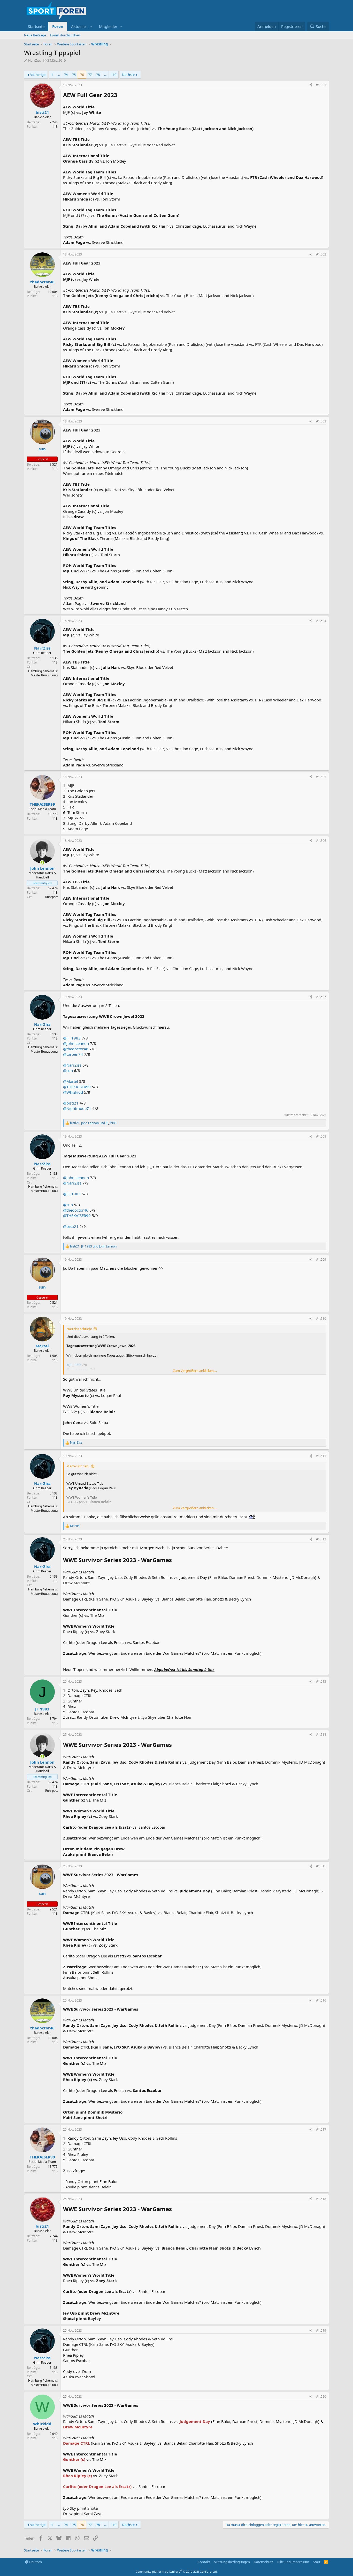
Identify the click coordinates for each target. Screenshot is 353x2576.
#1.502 (321, 254)
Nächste (128, 75)
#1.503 (321, 421)
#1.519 (321, 2330)
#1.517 (321, 2129)
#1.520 (321, 2397)
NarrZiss (34, 60)
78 (98, 75)
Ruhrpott (51, 897)
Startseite (36, 26)
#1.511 (321, 1456)
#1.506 (321, 841)
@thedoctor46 (76, 1049)
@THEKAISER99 (77, 1087)
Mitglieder (108, 26)
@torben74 (73, 1054)
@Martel (71, 1081)
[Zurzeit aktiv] (42, 863)
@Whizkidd (73, 1092)
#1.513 (321, 1681)
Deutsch (35, 2562)
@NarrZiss (72, 1065)
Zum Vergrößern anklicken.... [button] (195, 1371)
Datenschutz (263, 2562)
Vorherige (38, 75)
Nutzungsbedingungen (232, 2562)
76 (82, 75)
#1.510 (321, 1319)
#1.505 (321, 777)
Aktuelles (79, 26)
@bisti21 (71, 1103)
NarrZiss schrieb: (79, 1329)
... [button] (59, 75)
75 (74, 75)
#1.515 (321, 1866)
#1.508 (321, 1136)
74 (66, 75)
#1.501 (321, 85)
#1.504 (321, 621)
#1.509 (321, 1259)
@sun (68, 1070)
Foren (58, 26)
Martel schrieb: (78, 1466)
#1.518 (321, 2199)
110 (114, 75)
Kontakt (204, 2562)
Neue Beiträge (35, 35)
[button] (91, 26)
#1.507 (321, 997)
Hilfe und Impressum (293, 2562)
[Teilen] (311, 85)
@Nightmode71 (77, 1108)
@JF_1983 (72, 1038)
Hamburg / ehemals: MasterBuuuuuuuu (43, 673)
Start (317, 2562)
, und (93, 1123)
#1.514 (321, 1735)
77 (90, 75)
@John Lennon (76, 1043)
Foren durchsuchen (65, 35)
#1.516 (321, 2000)
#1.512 (321, 1539)
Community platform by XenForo (177, 2571)
